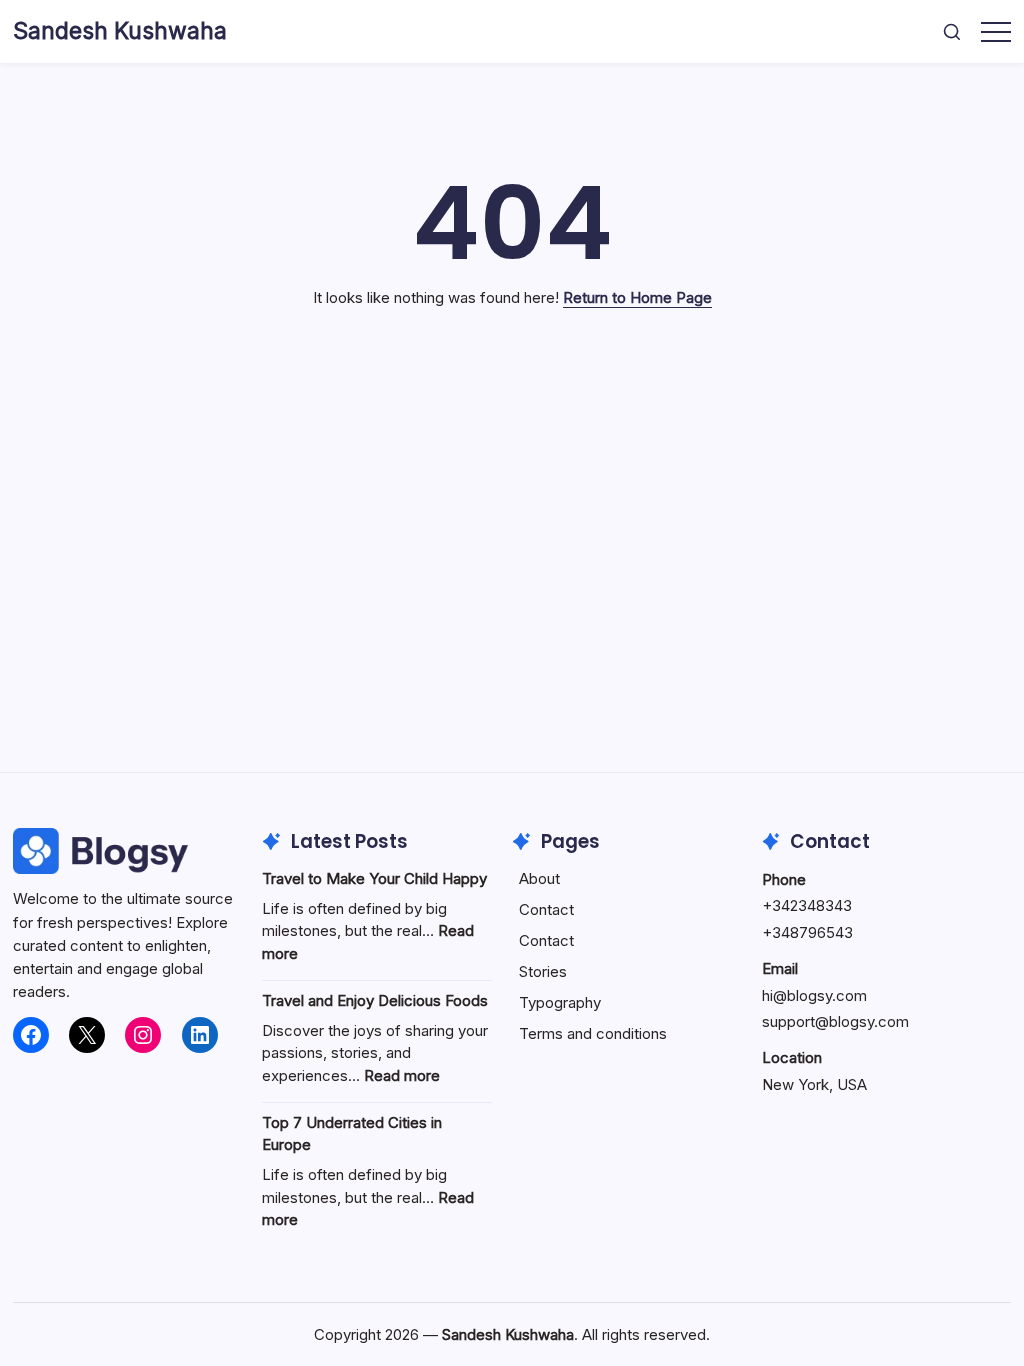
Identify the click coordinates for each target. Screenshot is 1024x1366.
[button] (952, 31)
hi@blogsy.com (814, 995)
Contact (546, 909)
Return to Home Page (637, 297)
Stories (543, 971)
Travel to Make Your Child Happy (374, 878)
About (539, 878)
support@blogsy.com (835, 1021)
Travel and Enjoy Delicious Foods (375, 1000)
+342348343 (807, 905)
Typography (560, 1002)
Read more (402, 1075)
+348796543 (807, 932)
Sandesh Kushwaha (120, 31)
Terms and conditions (593, 1033)
